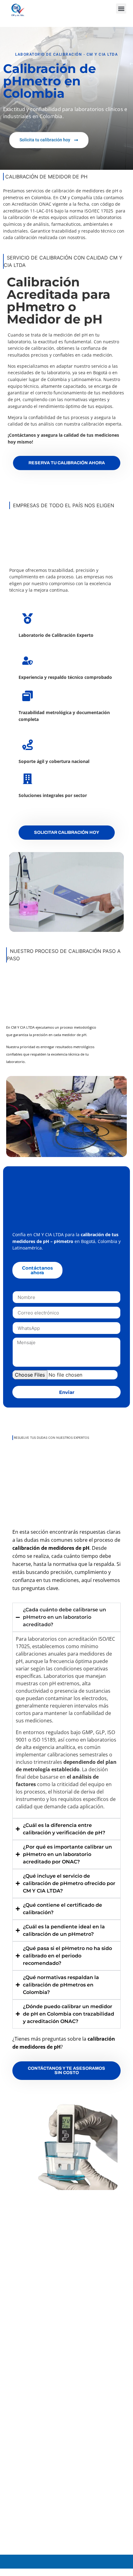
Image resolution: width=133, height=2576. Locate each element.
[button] (121, 9)
